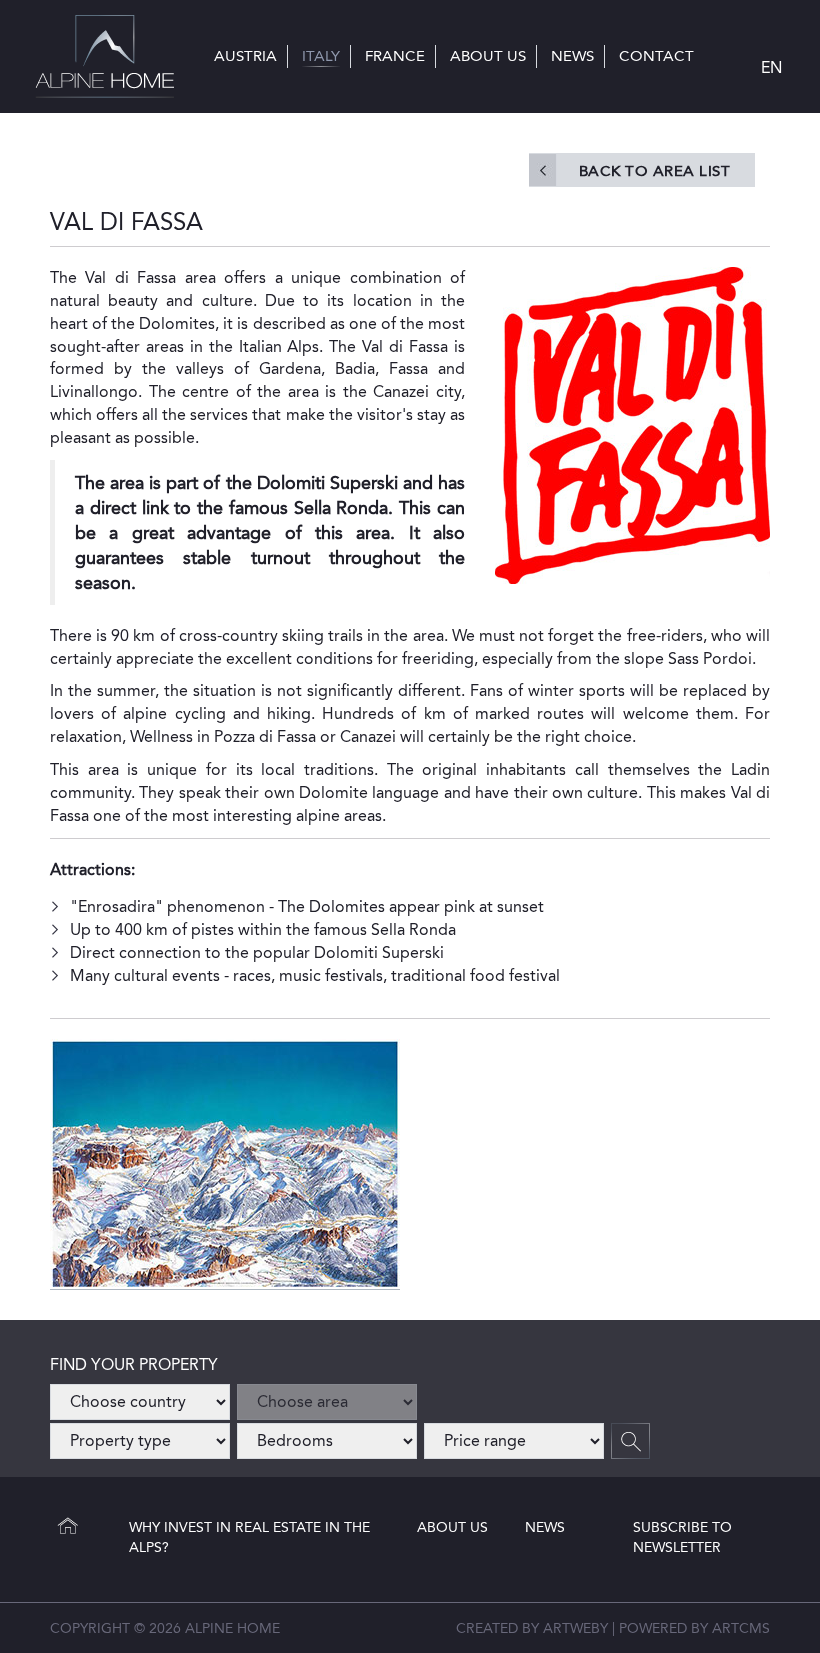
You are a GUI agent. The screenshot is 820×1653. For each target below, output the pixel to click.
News (545, 1527)
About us (452, 1527)
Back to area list (655, 170)
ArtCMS (741, 1628)
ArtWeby (575, 1628)
